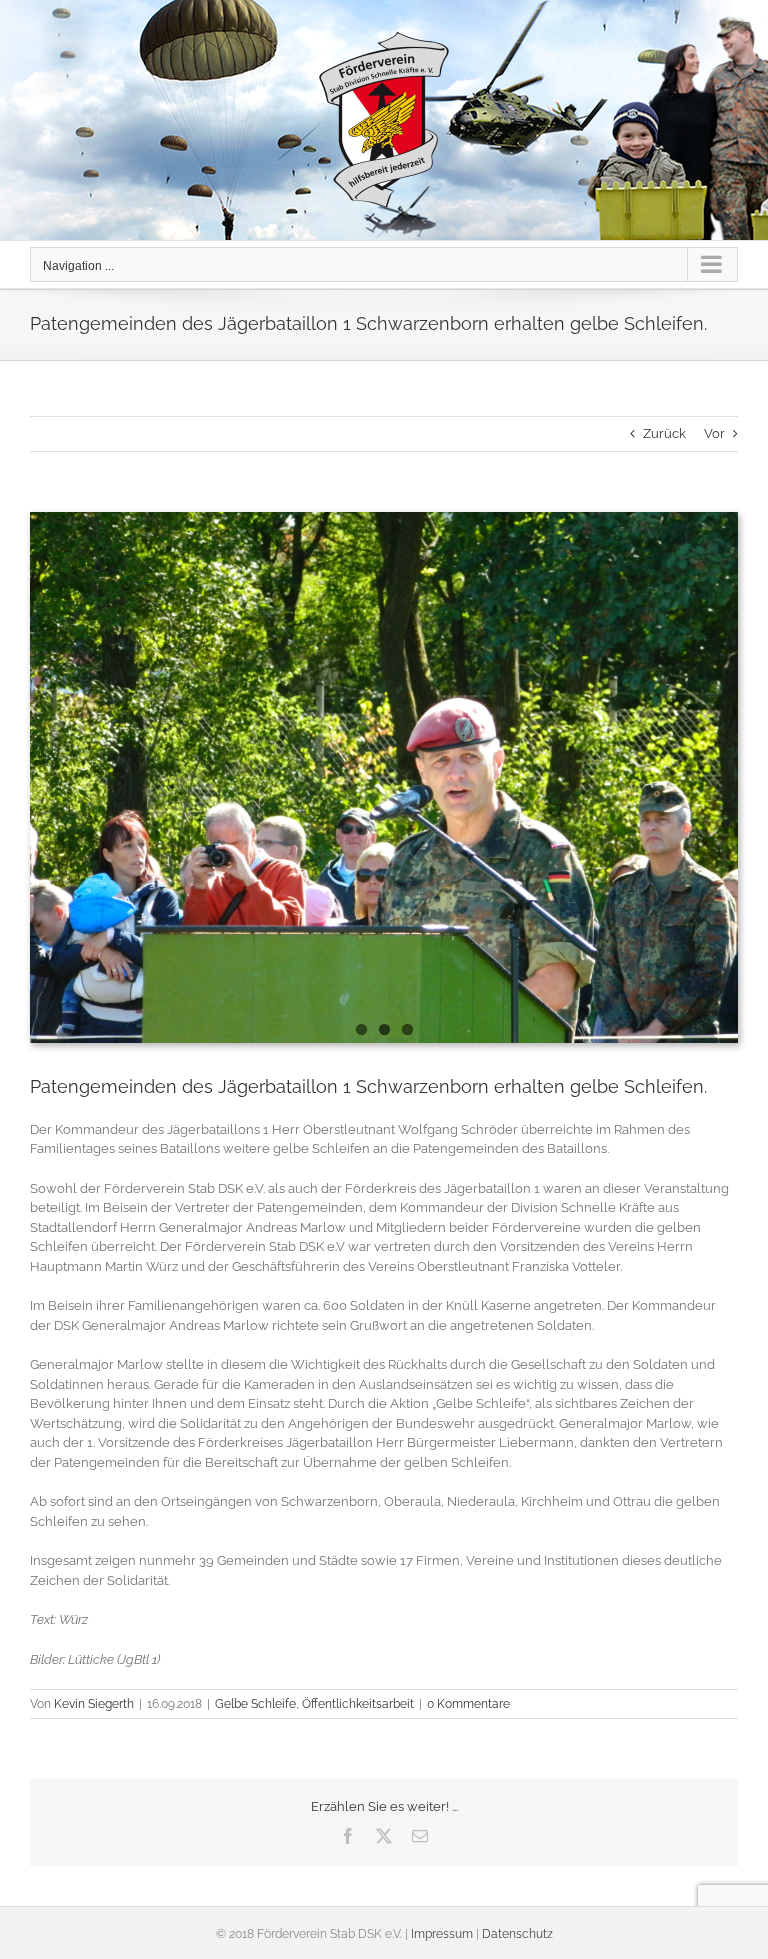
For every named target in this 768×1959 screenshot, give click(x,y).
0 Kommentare (468, 1704)
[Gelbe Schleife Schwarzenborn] (384, 777)
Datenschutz (517, 1934)
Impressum (442, 1934)
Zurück (664, 433)
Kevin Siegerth (94, 1704)
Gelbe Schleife (255, 1704)
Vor (714, 433)
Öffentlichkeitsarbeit (358, 1704)
